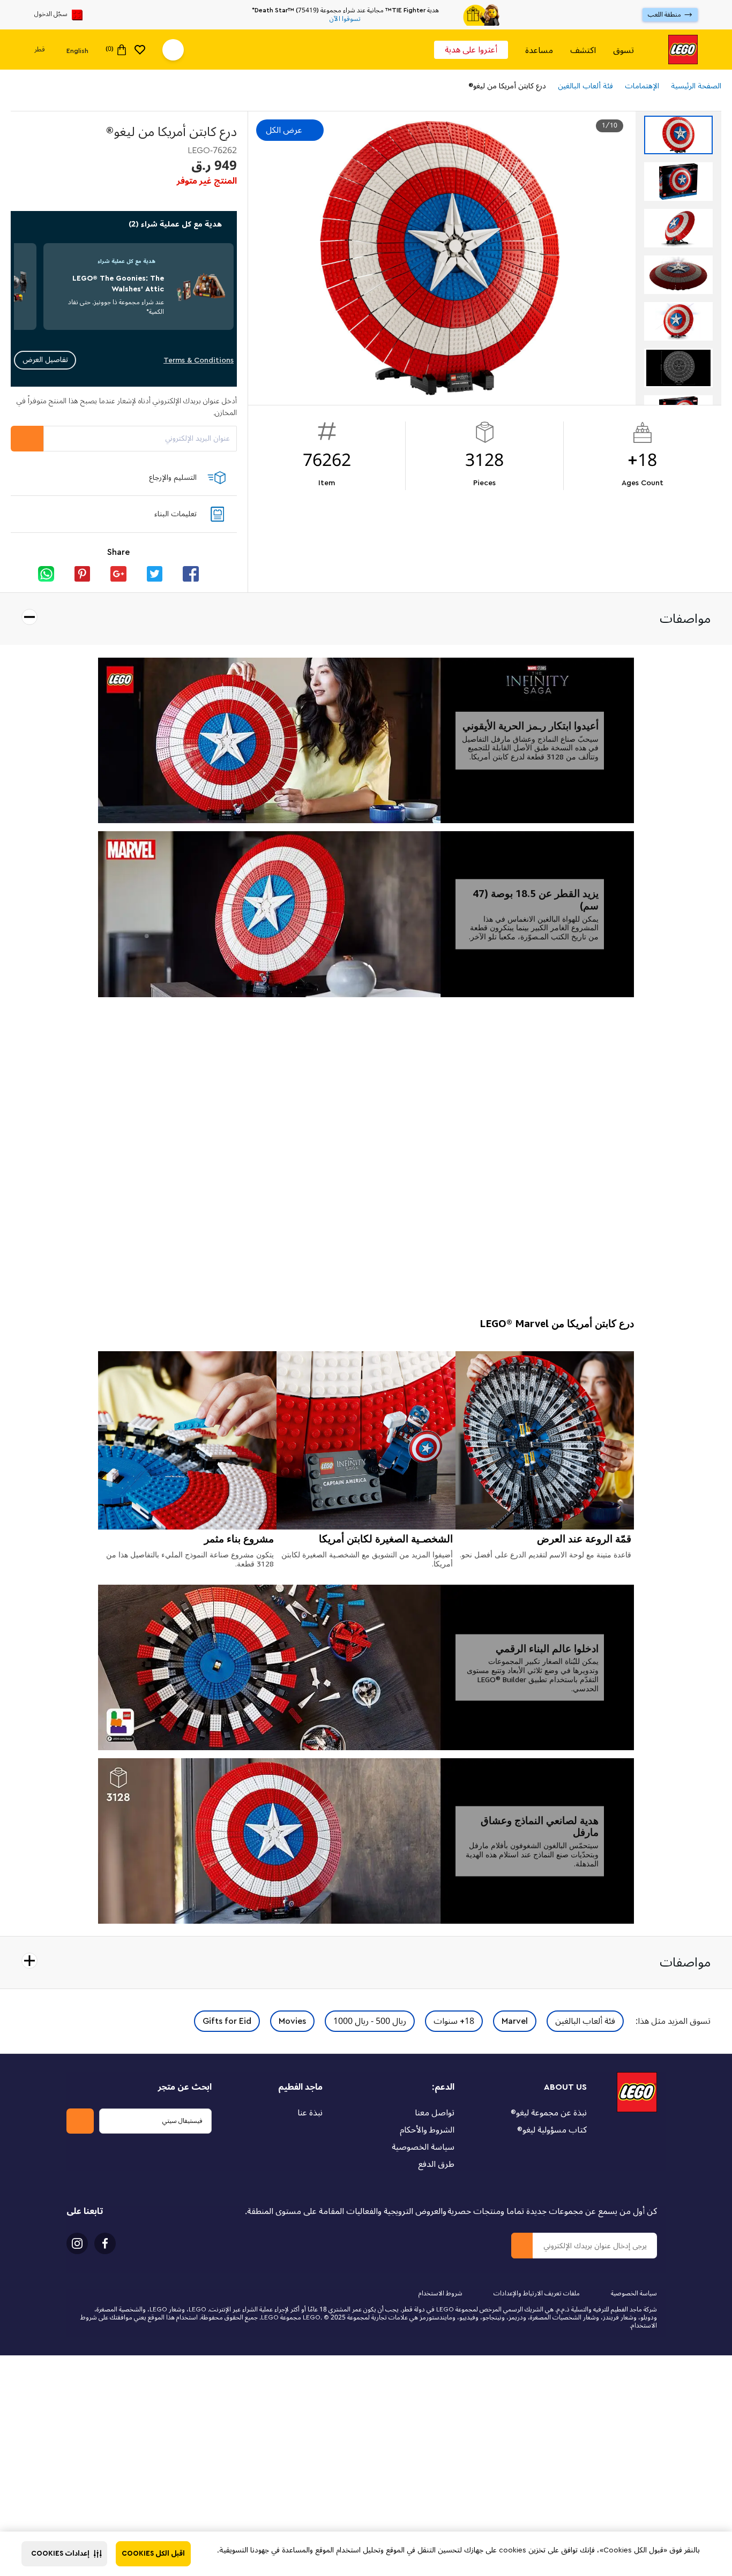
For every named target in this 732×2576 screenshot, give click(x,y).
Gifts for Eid (227, 2021)
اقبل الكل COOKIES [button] (153, 2554)
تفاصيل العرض (45, 360)
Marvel (515, 2021)
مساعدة (539, 50)
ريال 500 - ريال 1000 (370, 2021)
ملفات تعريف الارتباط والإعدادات (537, 2293)
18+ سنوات (454, 2021)
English (77, 50)
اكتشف (583, 50)
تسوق (623, 50)
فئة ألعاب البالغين (585, 2021)
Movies (292, 2021)
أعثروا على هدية (471, 50)
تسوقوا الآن (345, 19)
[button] (64, 2554)
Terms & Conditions (199, 360)
